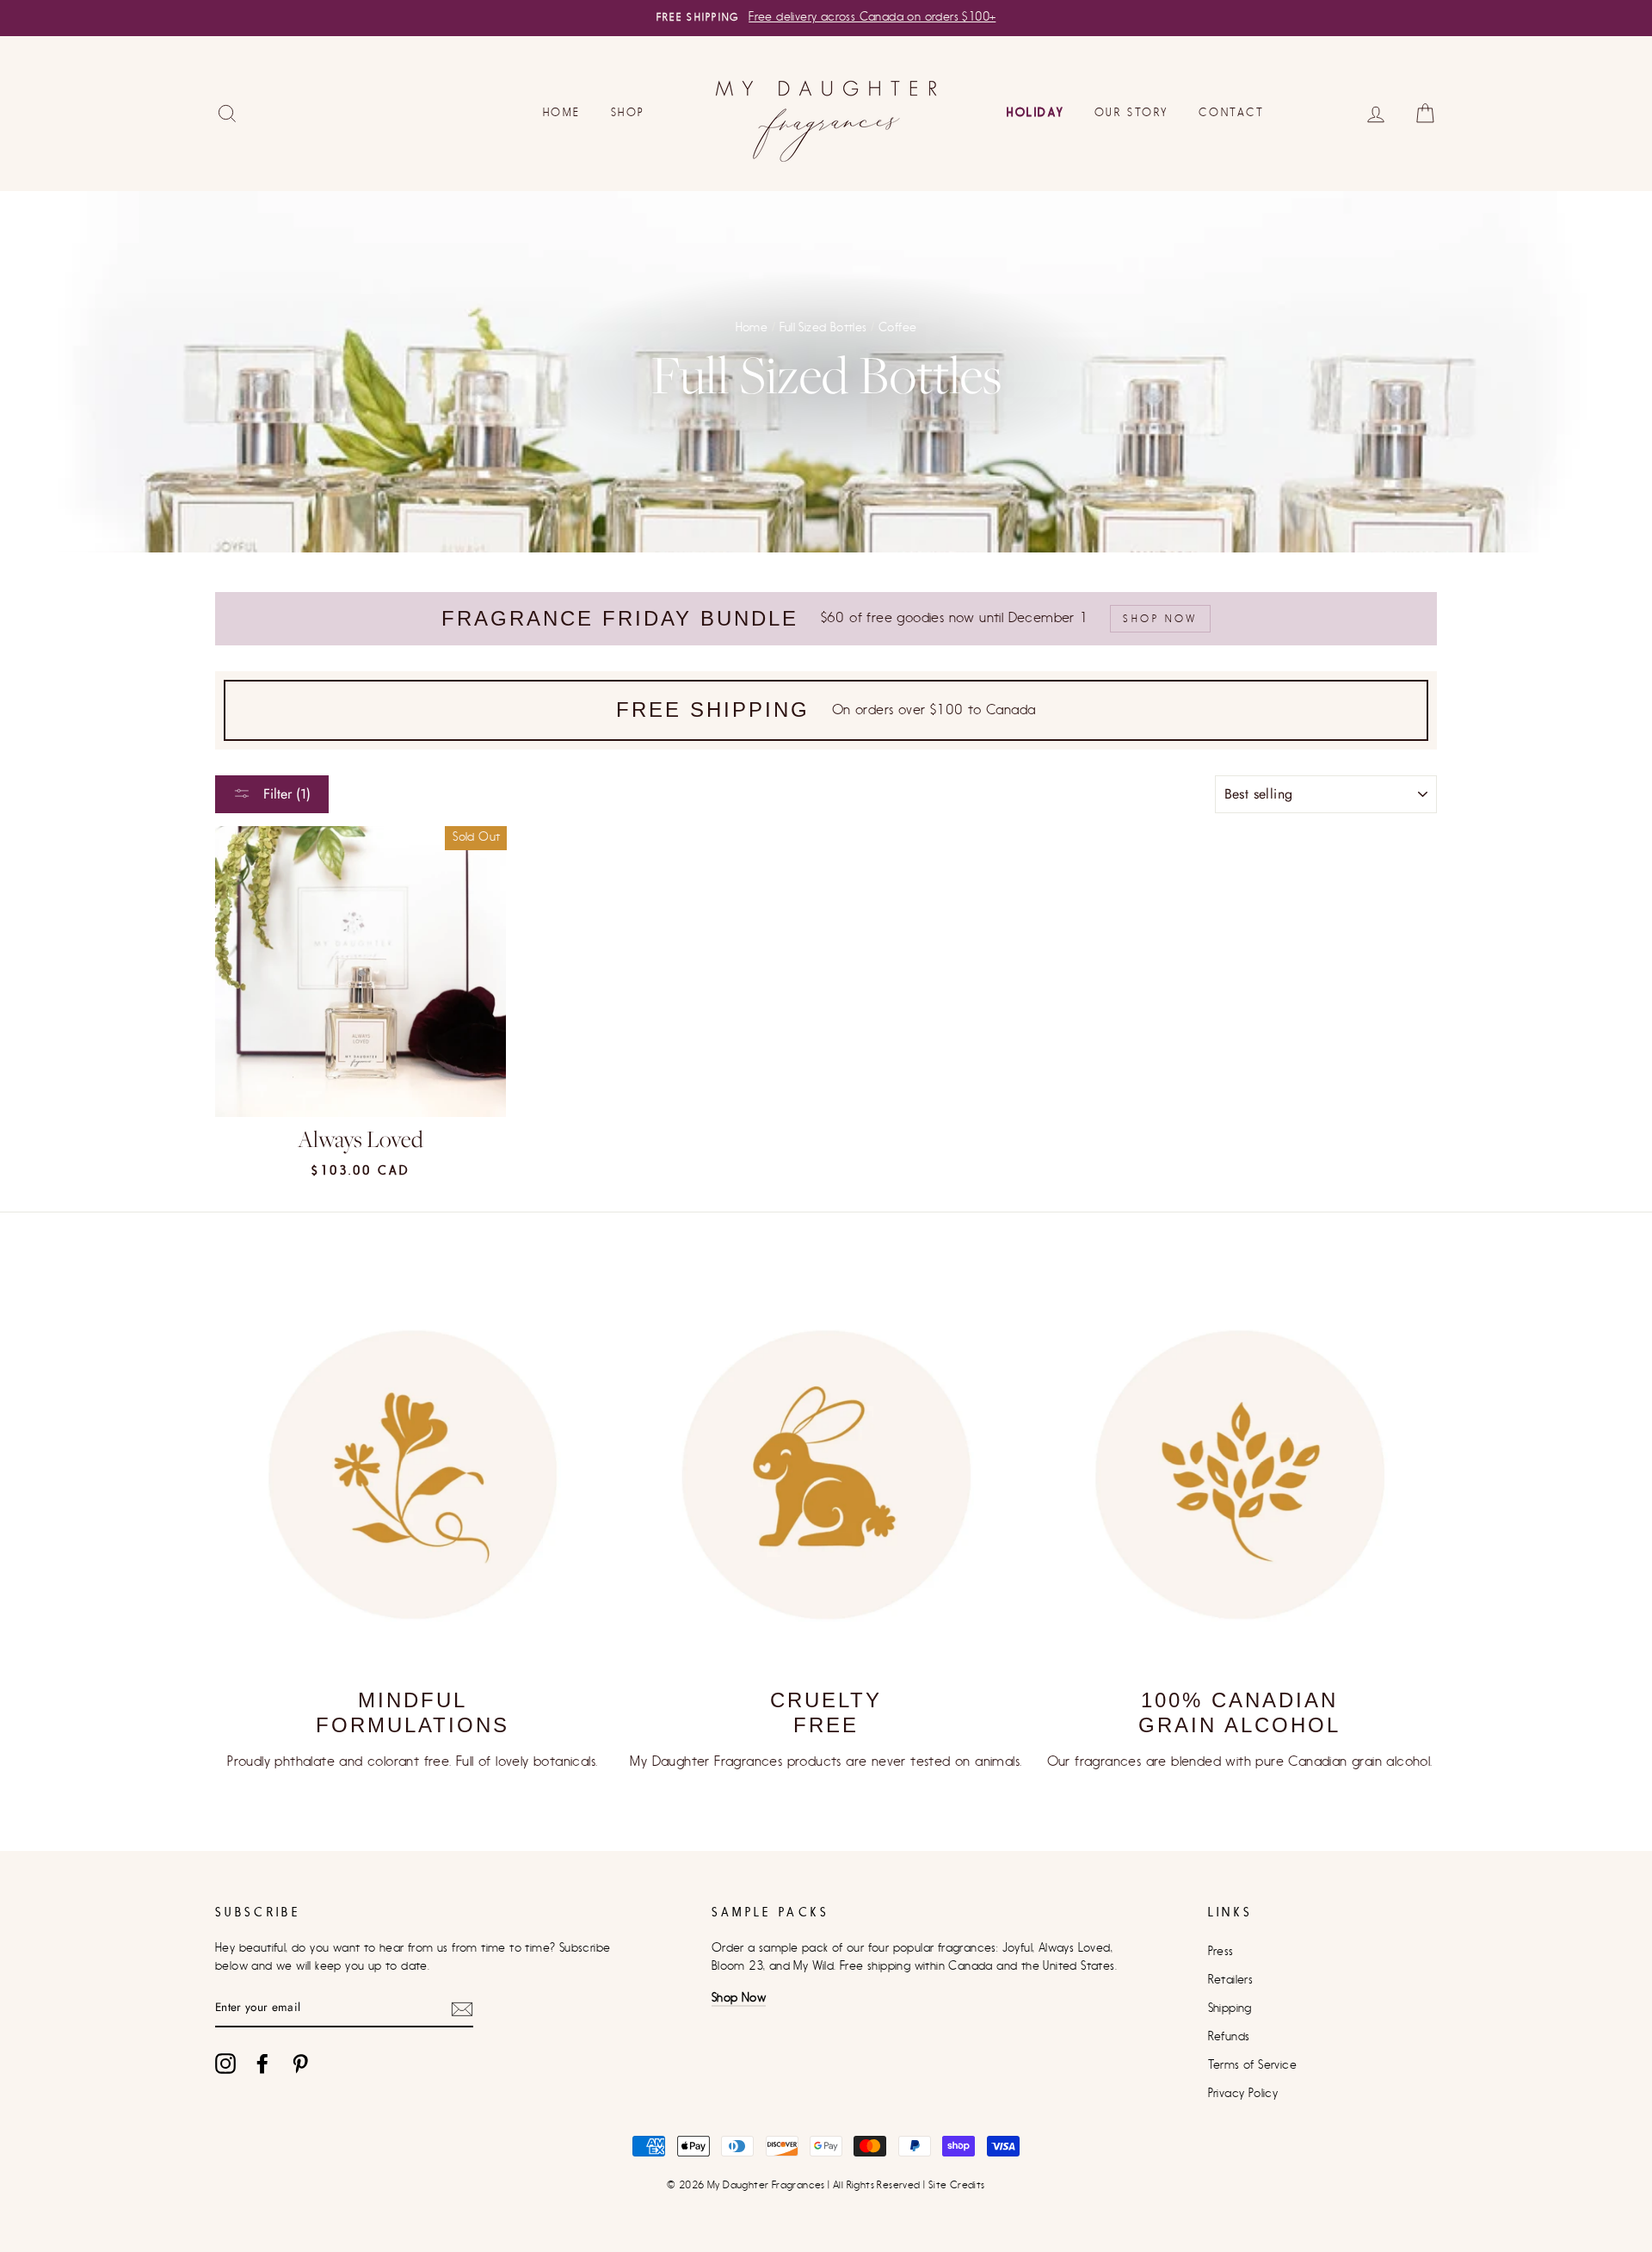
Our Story (1131, 112)
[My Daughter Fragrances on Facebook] (262, 2064)
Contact (1231, 112)
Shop (628, 112)
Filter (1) (285, 794)
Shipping (1230, 2008)
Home (561, 112)
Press (1221, 1952)
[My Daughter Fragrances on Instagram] (225, 2064)
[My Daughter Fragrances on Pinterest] (300, 2064)
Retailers (1231, 1980)
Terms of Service (1252, 2065)
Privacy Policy (1243, 2094)
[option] (826, 18)
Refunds (1229, 2037)
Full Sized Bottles (823, 328)
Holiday (1035, 112)
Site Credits (957, 2185)
